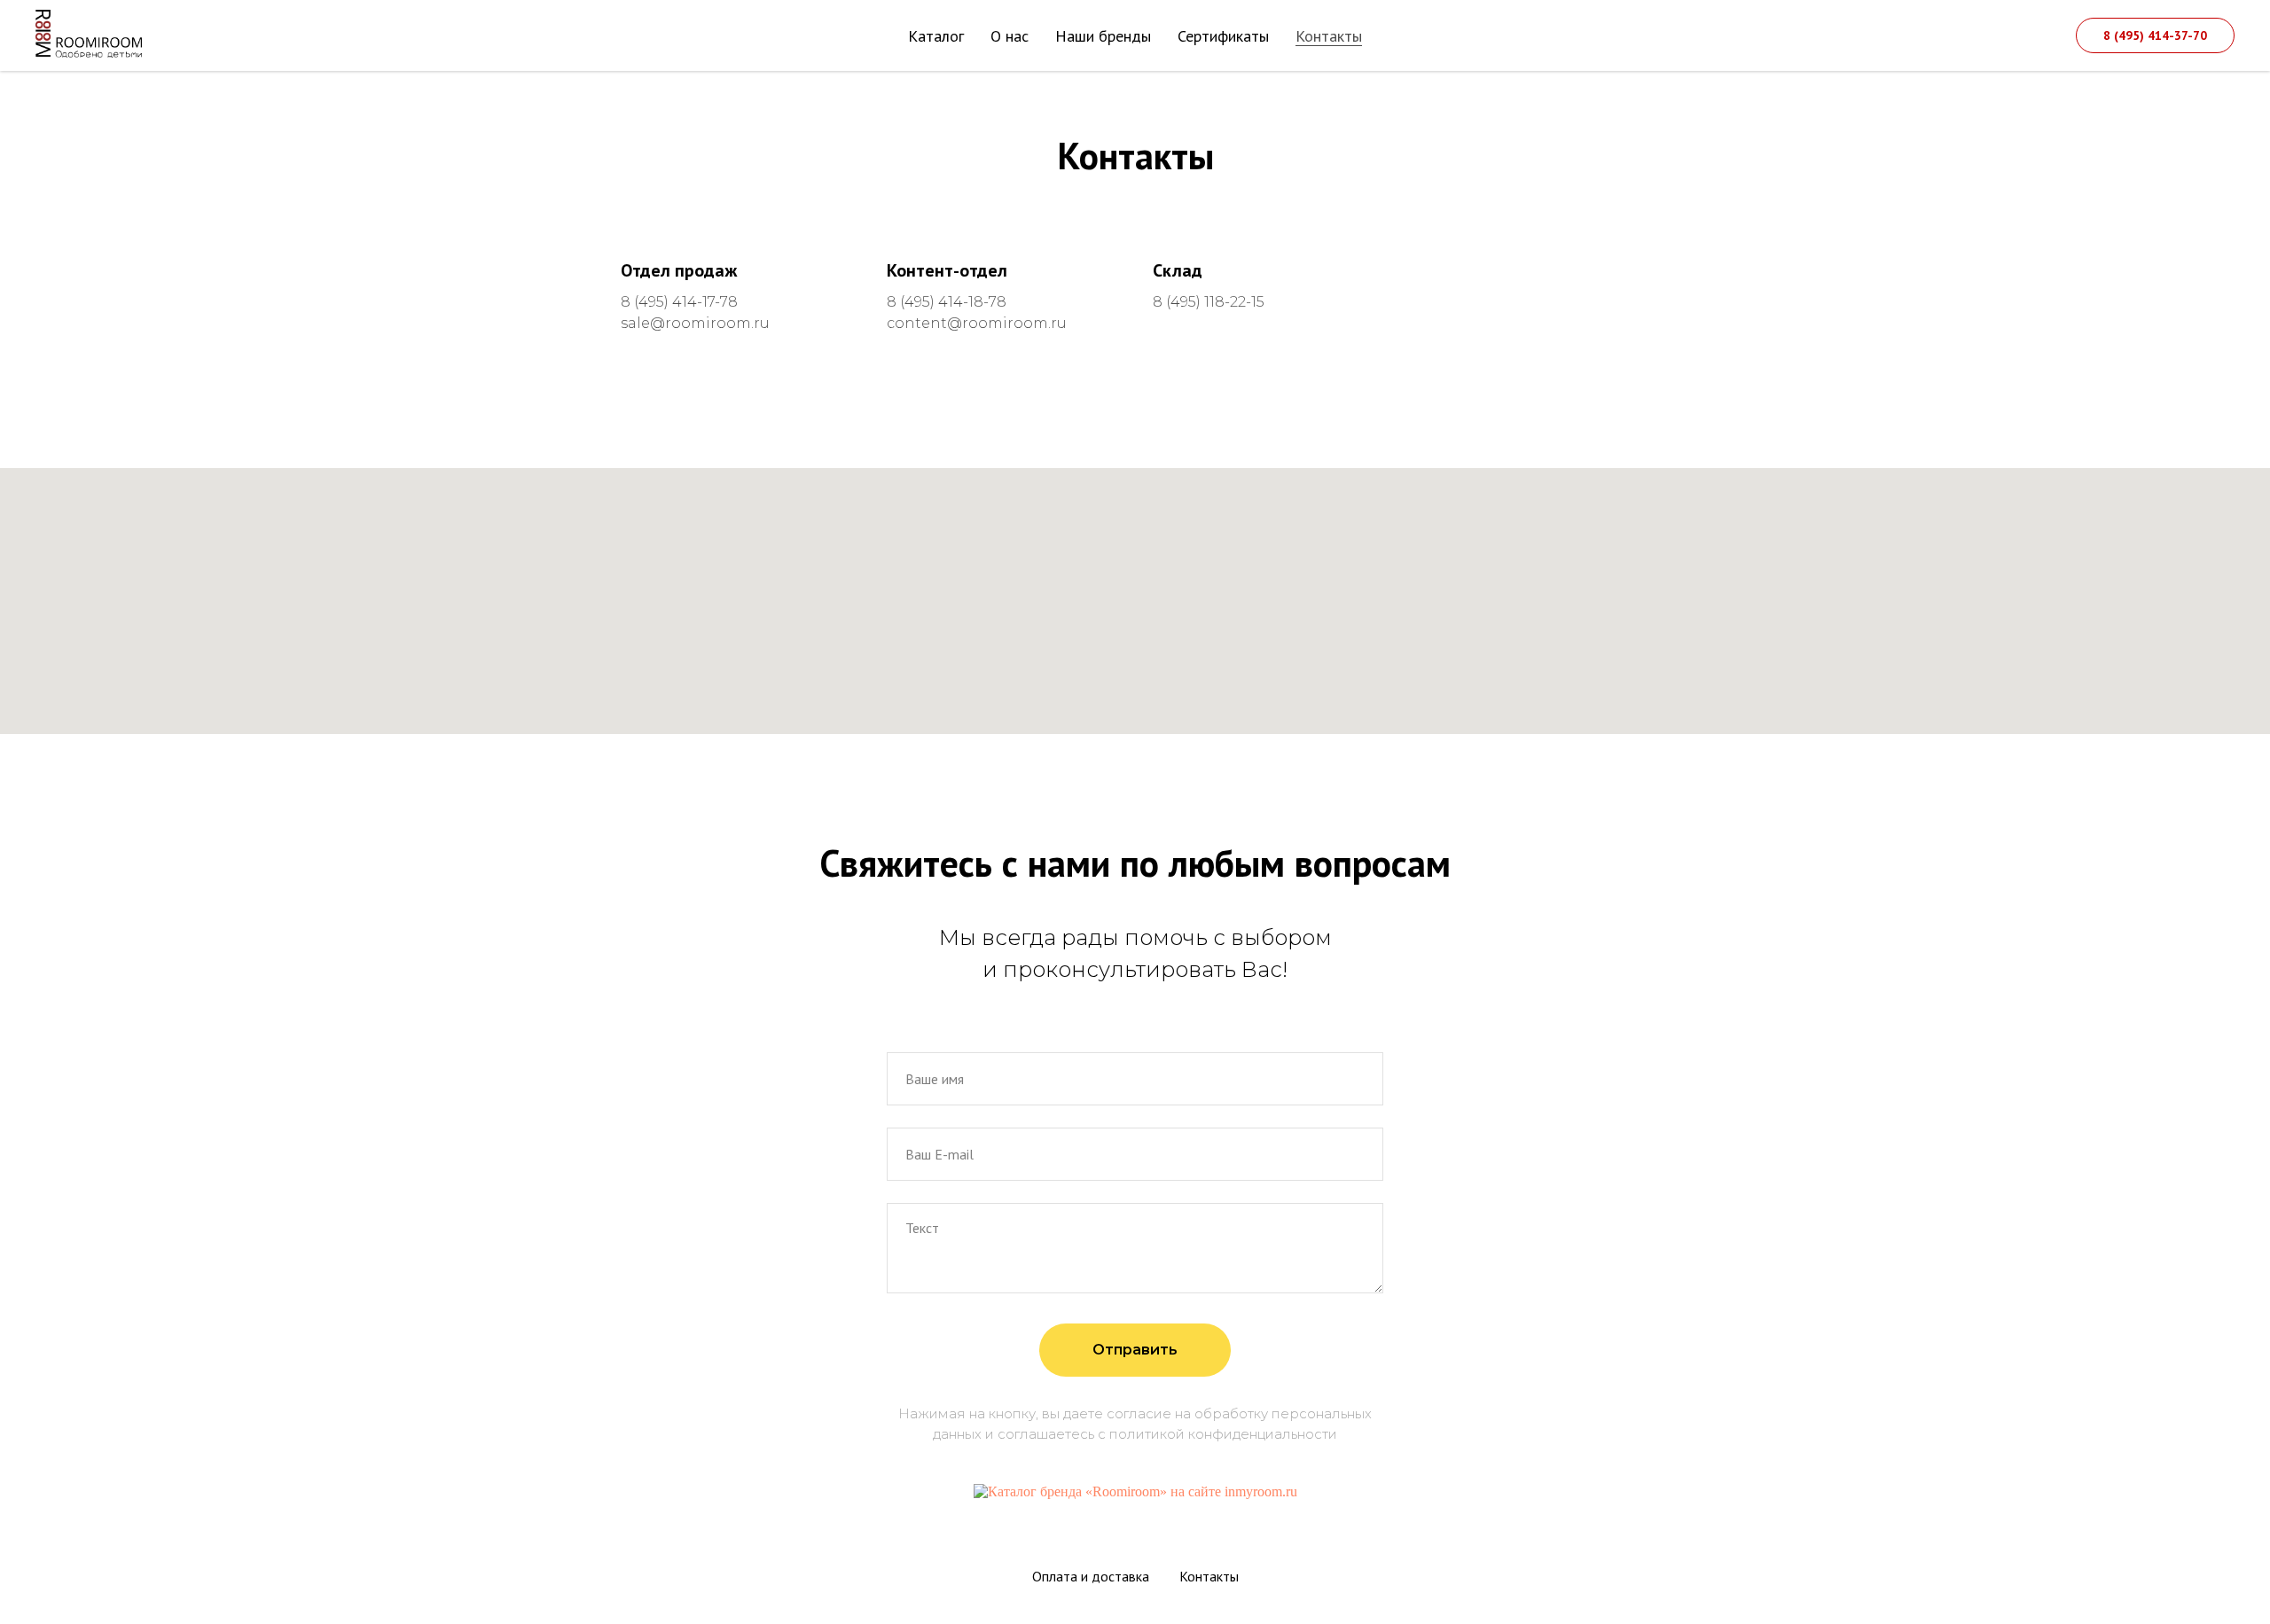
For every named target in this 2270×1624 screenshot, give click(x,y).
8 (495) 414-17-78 (679, 302)
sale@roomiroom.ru (695, 323)
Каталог (936, 36)
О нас (1010, 36)
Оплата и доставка (1091, 1576)
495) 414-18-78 (955, 302)
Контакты (1329, 36)
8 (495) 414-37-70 (2155, 35)
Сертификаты (1223, 36)
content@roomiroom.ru (977, 323)
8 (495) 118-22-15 (1209, 302)
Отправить (1135, 1350)
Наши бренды (1103, 36)
